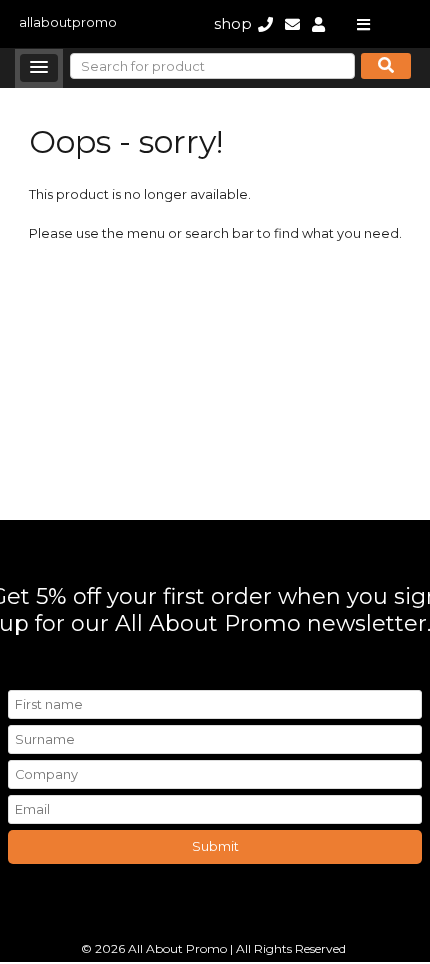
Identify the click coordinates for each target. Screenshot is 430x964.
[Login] (318, 23)
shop (233, 23)
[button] (39, 68)
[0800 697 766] (265, 23)
